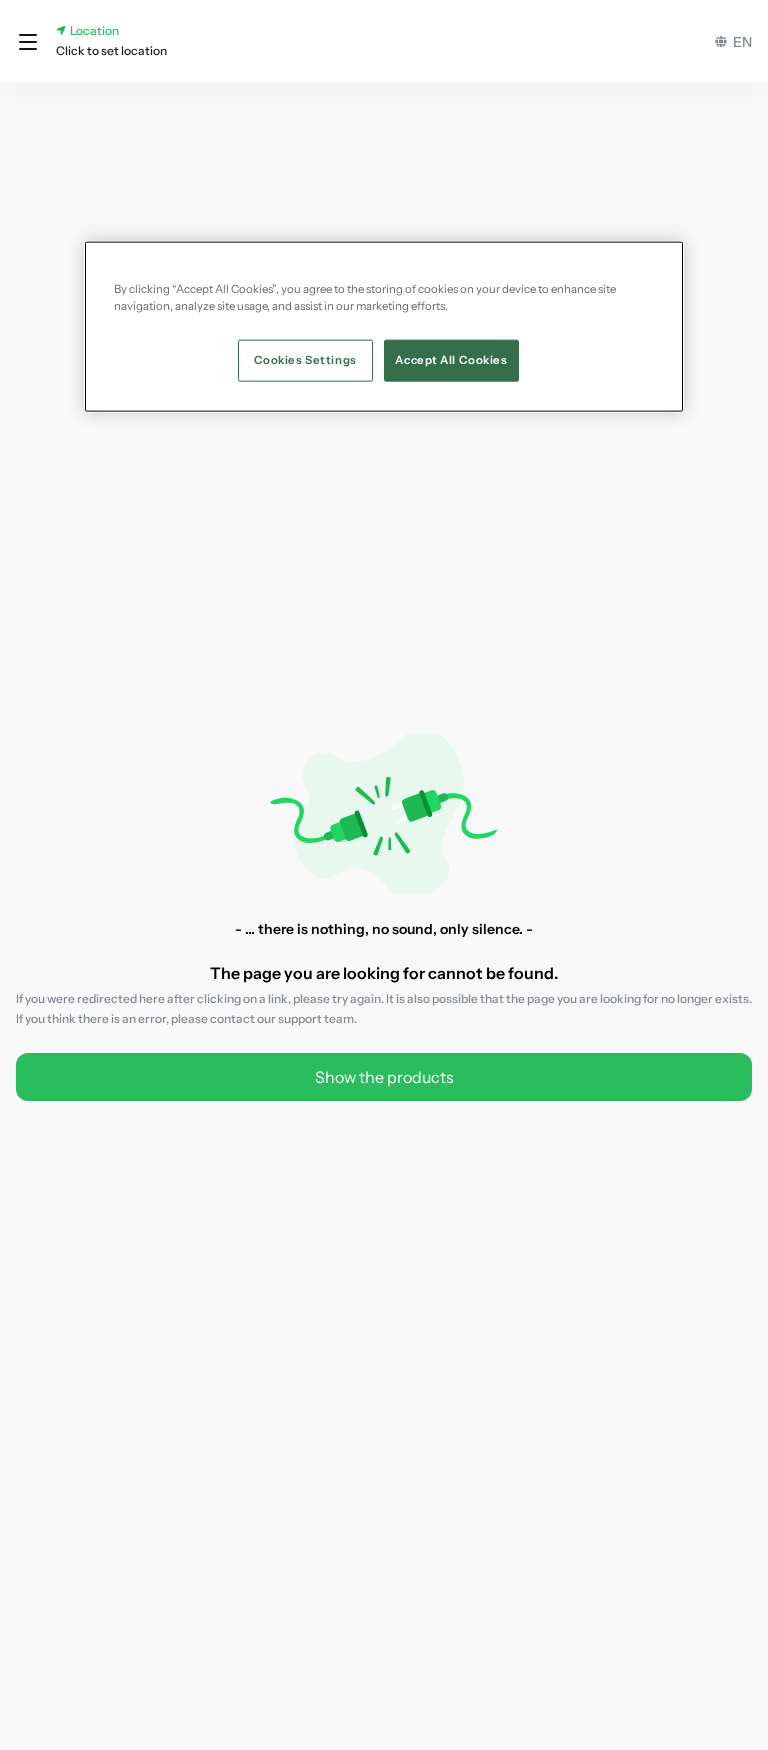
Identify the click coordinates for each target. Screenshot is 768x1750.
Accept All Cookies (451, 359)
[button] (28, 42)
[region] (384, 326)
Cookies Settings (305, 359)
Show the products (384, 1077)
